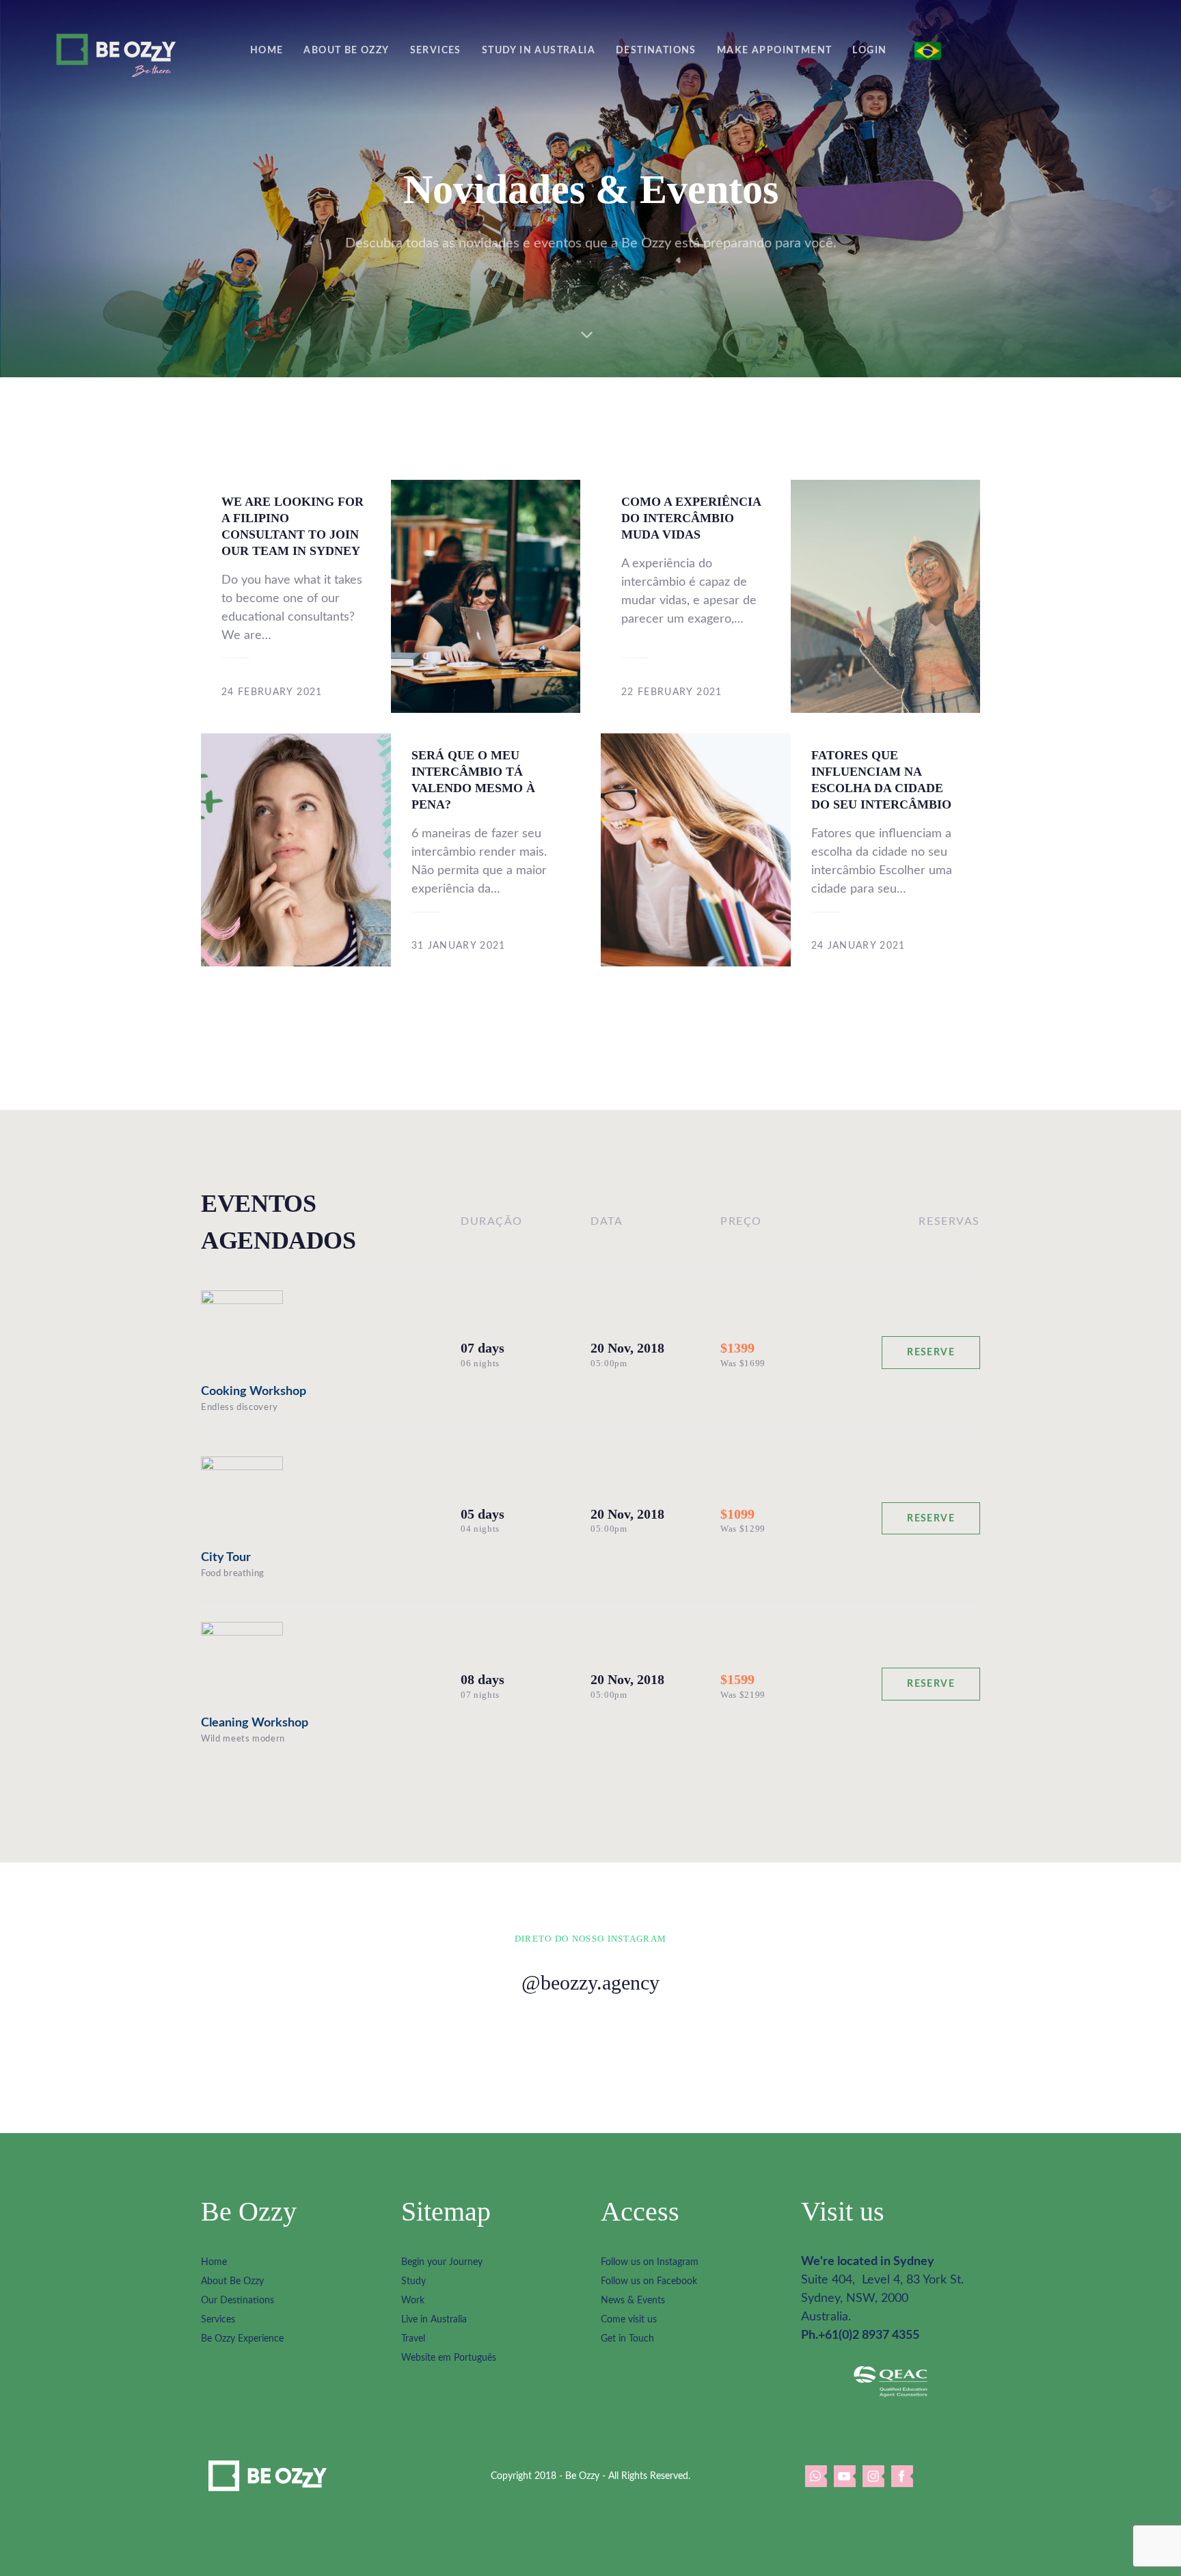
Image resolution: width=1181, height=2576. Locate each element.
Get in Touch (627, 2339)
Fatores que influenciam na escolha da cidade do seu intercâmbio (886, 850)
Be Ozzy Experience (242, 2339)
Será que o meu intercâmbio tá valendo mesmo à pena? (486, 850)
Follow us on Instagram (650, 2262)
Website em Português (449, 2358)
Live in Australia (434, 2320)
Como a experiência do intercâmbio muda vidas (696, 596)
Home (214, 2262)
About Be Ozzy (232, 2281)
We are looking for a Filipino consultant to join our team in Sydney (296, 596)
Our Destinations (237, 2301)
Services (218, 2320)
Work (413, 2301)
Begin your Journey (442, 2262)
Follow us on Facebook (649, 2281)
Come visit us (629, 2320)
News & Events (633, 2301)
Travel (413, 2339)
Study (413, 2281)
